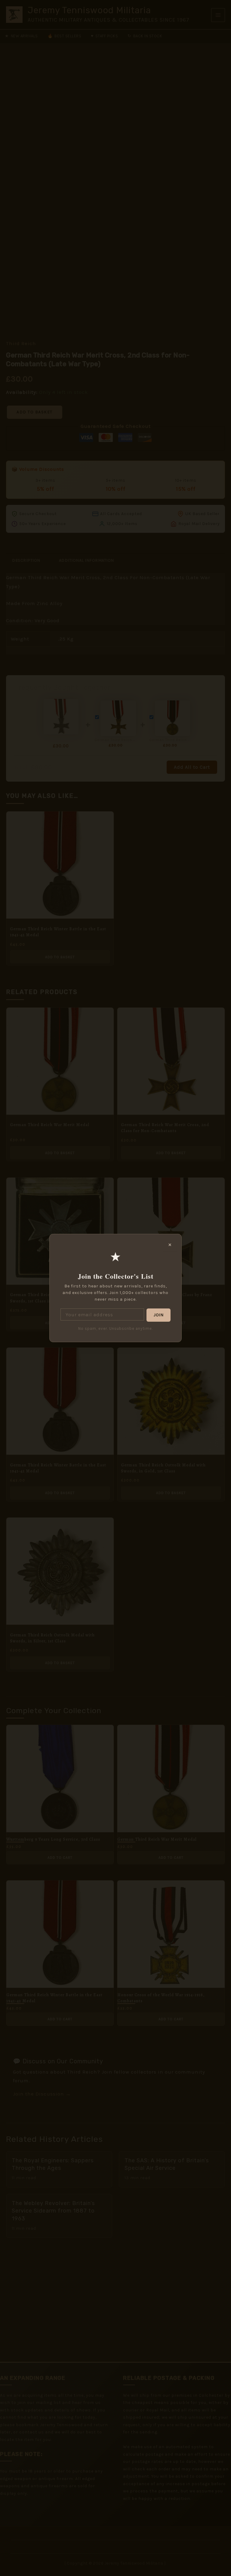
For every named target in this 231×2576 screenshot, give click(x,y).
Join (159, 1315)
